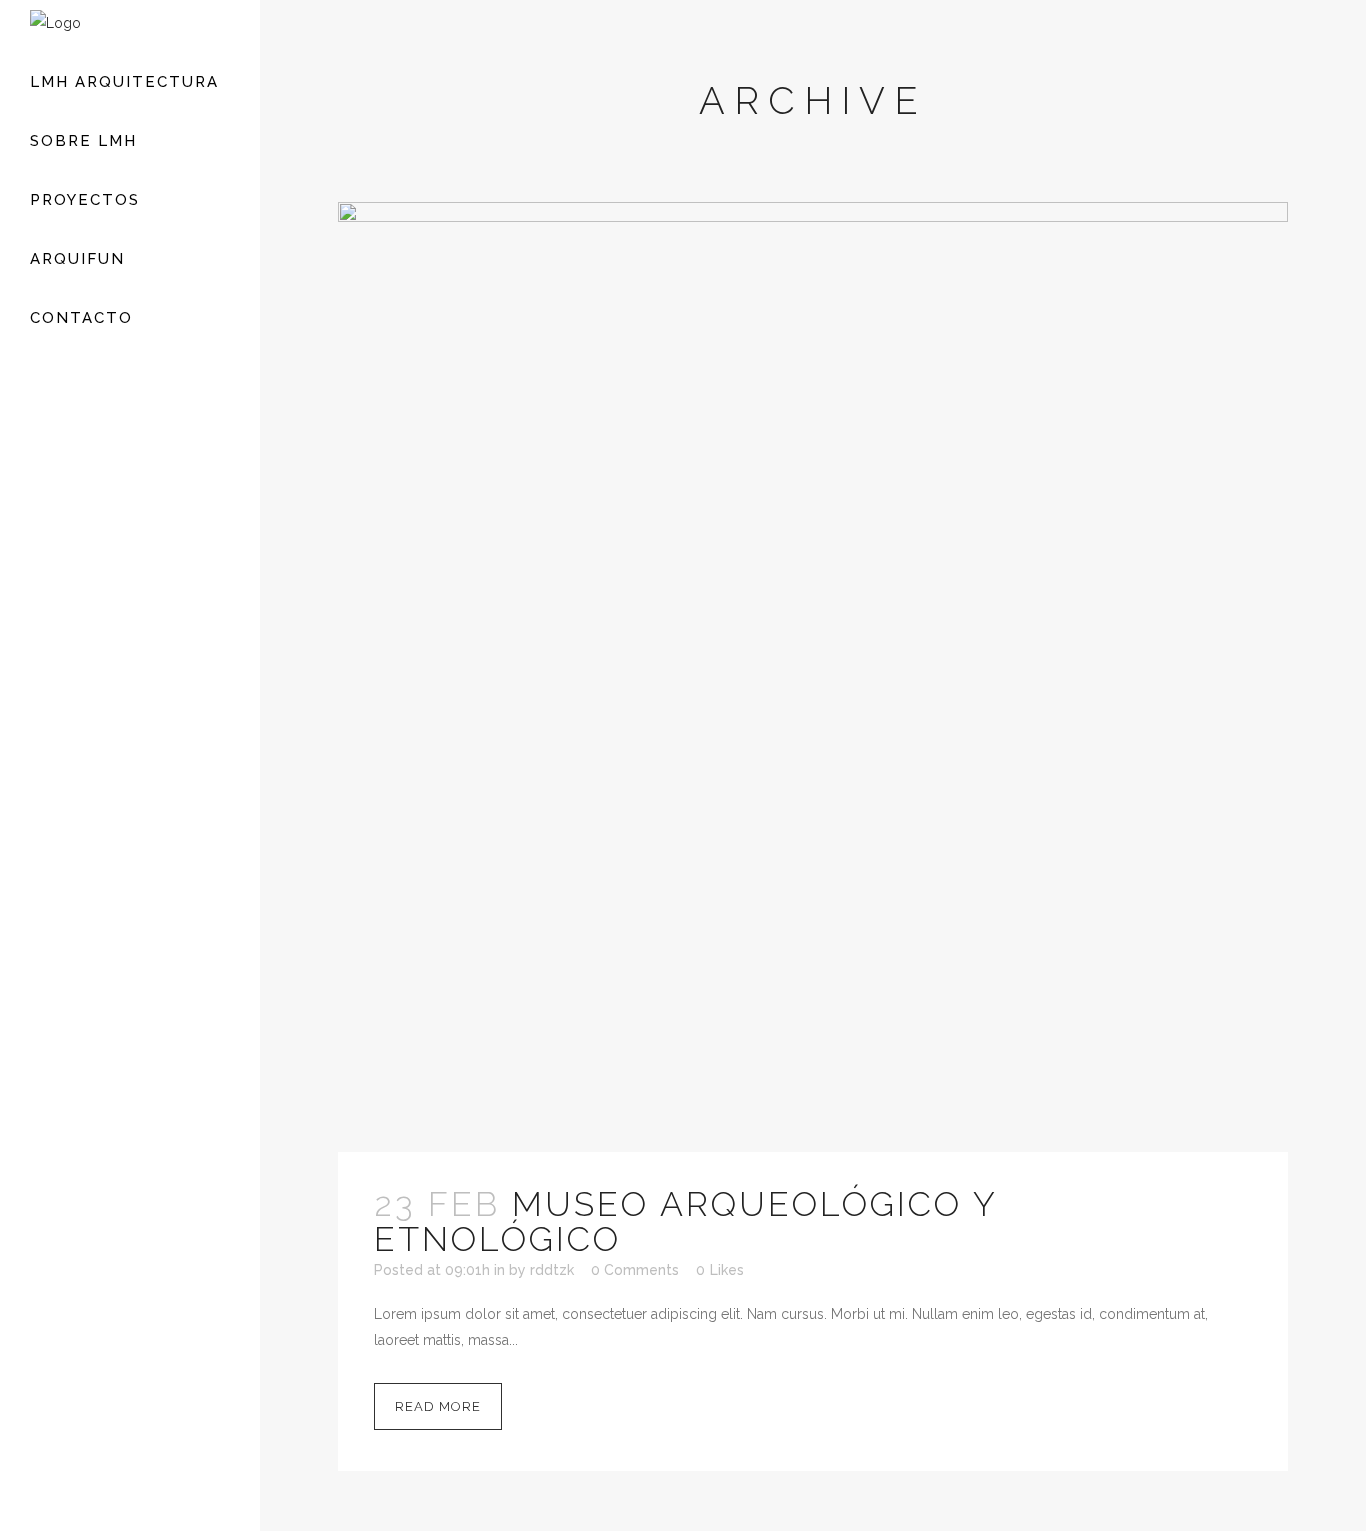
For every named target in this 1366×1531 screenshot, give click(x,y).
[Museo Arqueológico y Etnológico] (813, 677)
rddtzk (552, 1270)
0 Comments (635, 1270)
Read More (438, 1406)
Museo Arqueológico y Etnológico (685, 1221)
